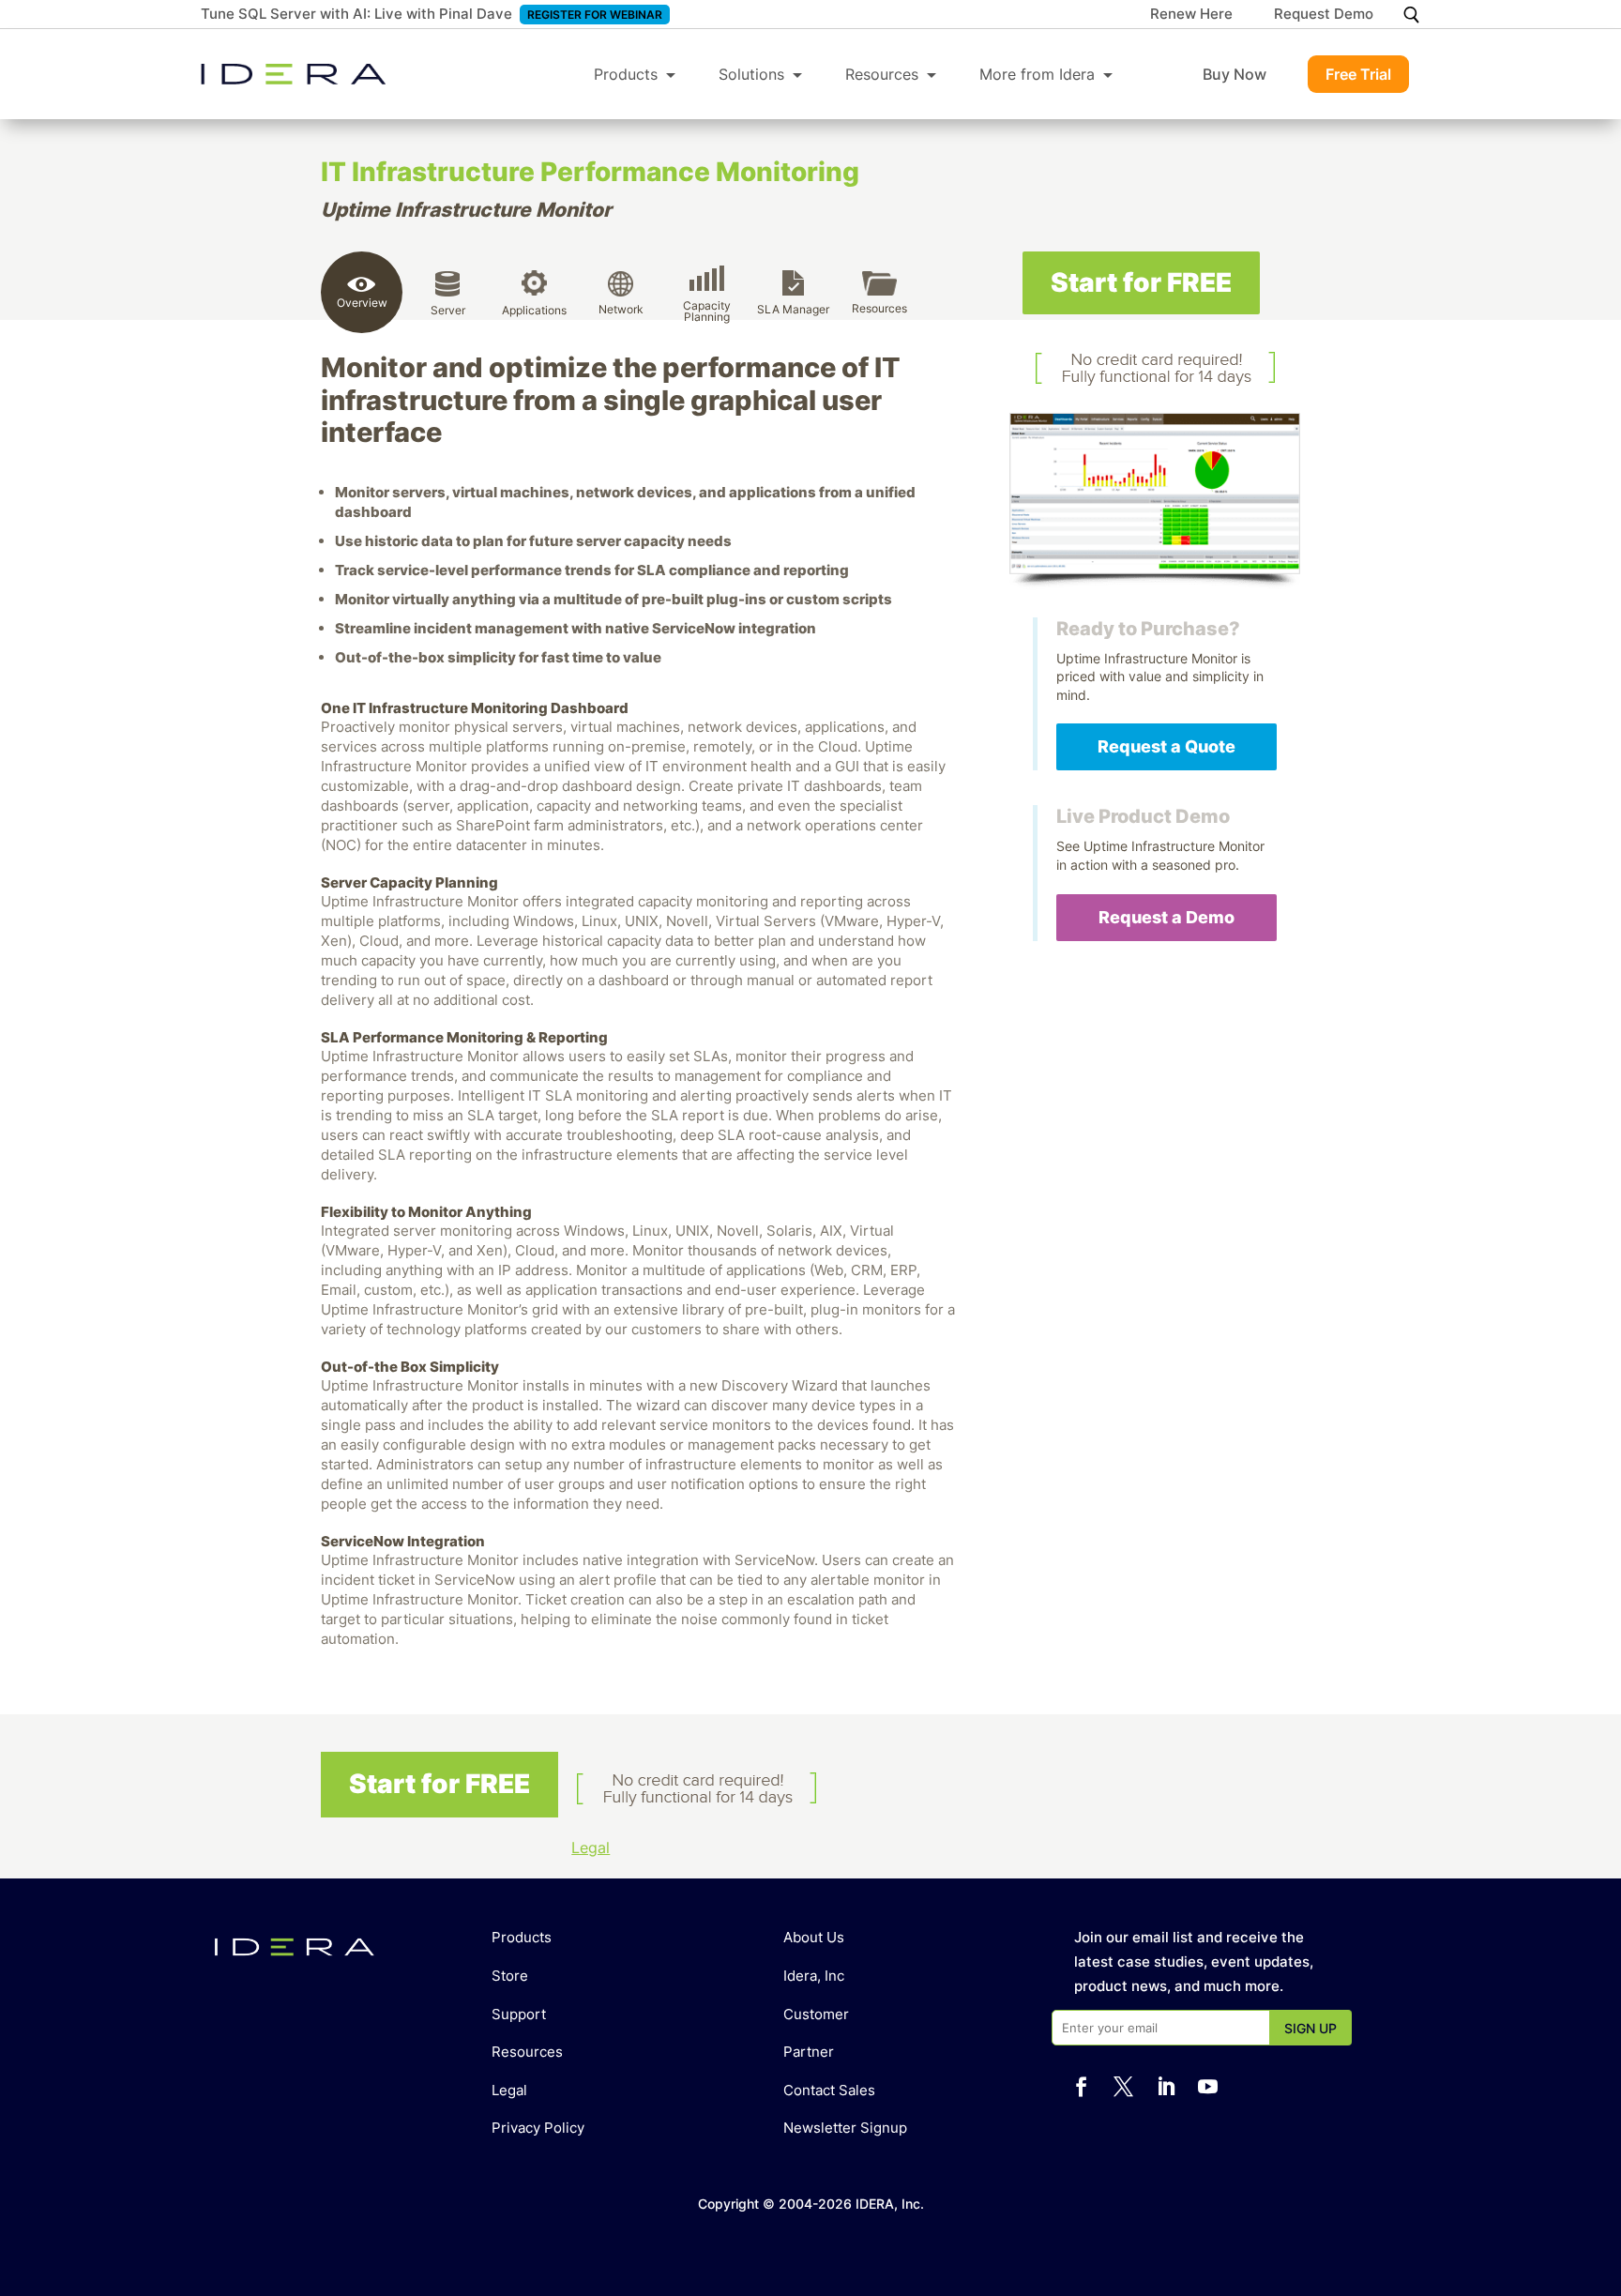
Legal (591, 1847)
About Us (814, 1937)
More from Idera (1037, 74)
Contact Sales (829, 2090)
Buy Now (1235, 74)
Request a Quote (1167, 746)
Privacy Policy (538, 2128)
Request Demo (1324, 15)
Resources (882, 74)
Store (510, 1976)
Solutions (751, 74)
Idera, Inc (814, 1976)
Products (626, 74)
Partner (809, 2052)
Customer (816, 2014)
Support (519, 2014)
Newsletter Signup (845, 2128)
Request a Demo (1167, 917)
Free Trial (1358, 74)
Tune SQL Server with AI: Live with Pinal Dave (356, 14)
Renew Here (1191, 15)
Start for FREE (1141, 282)
